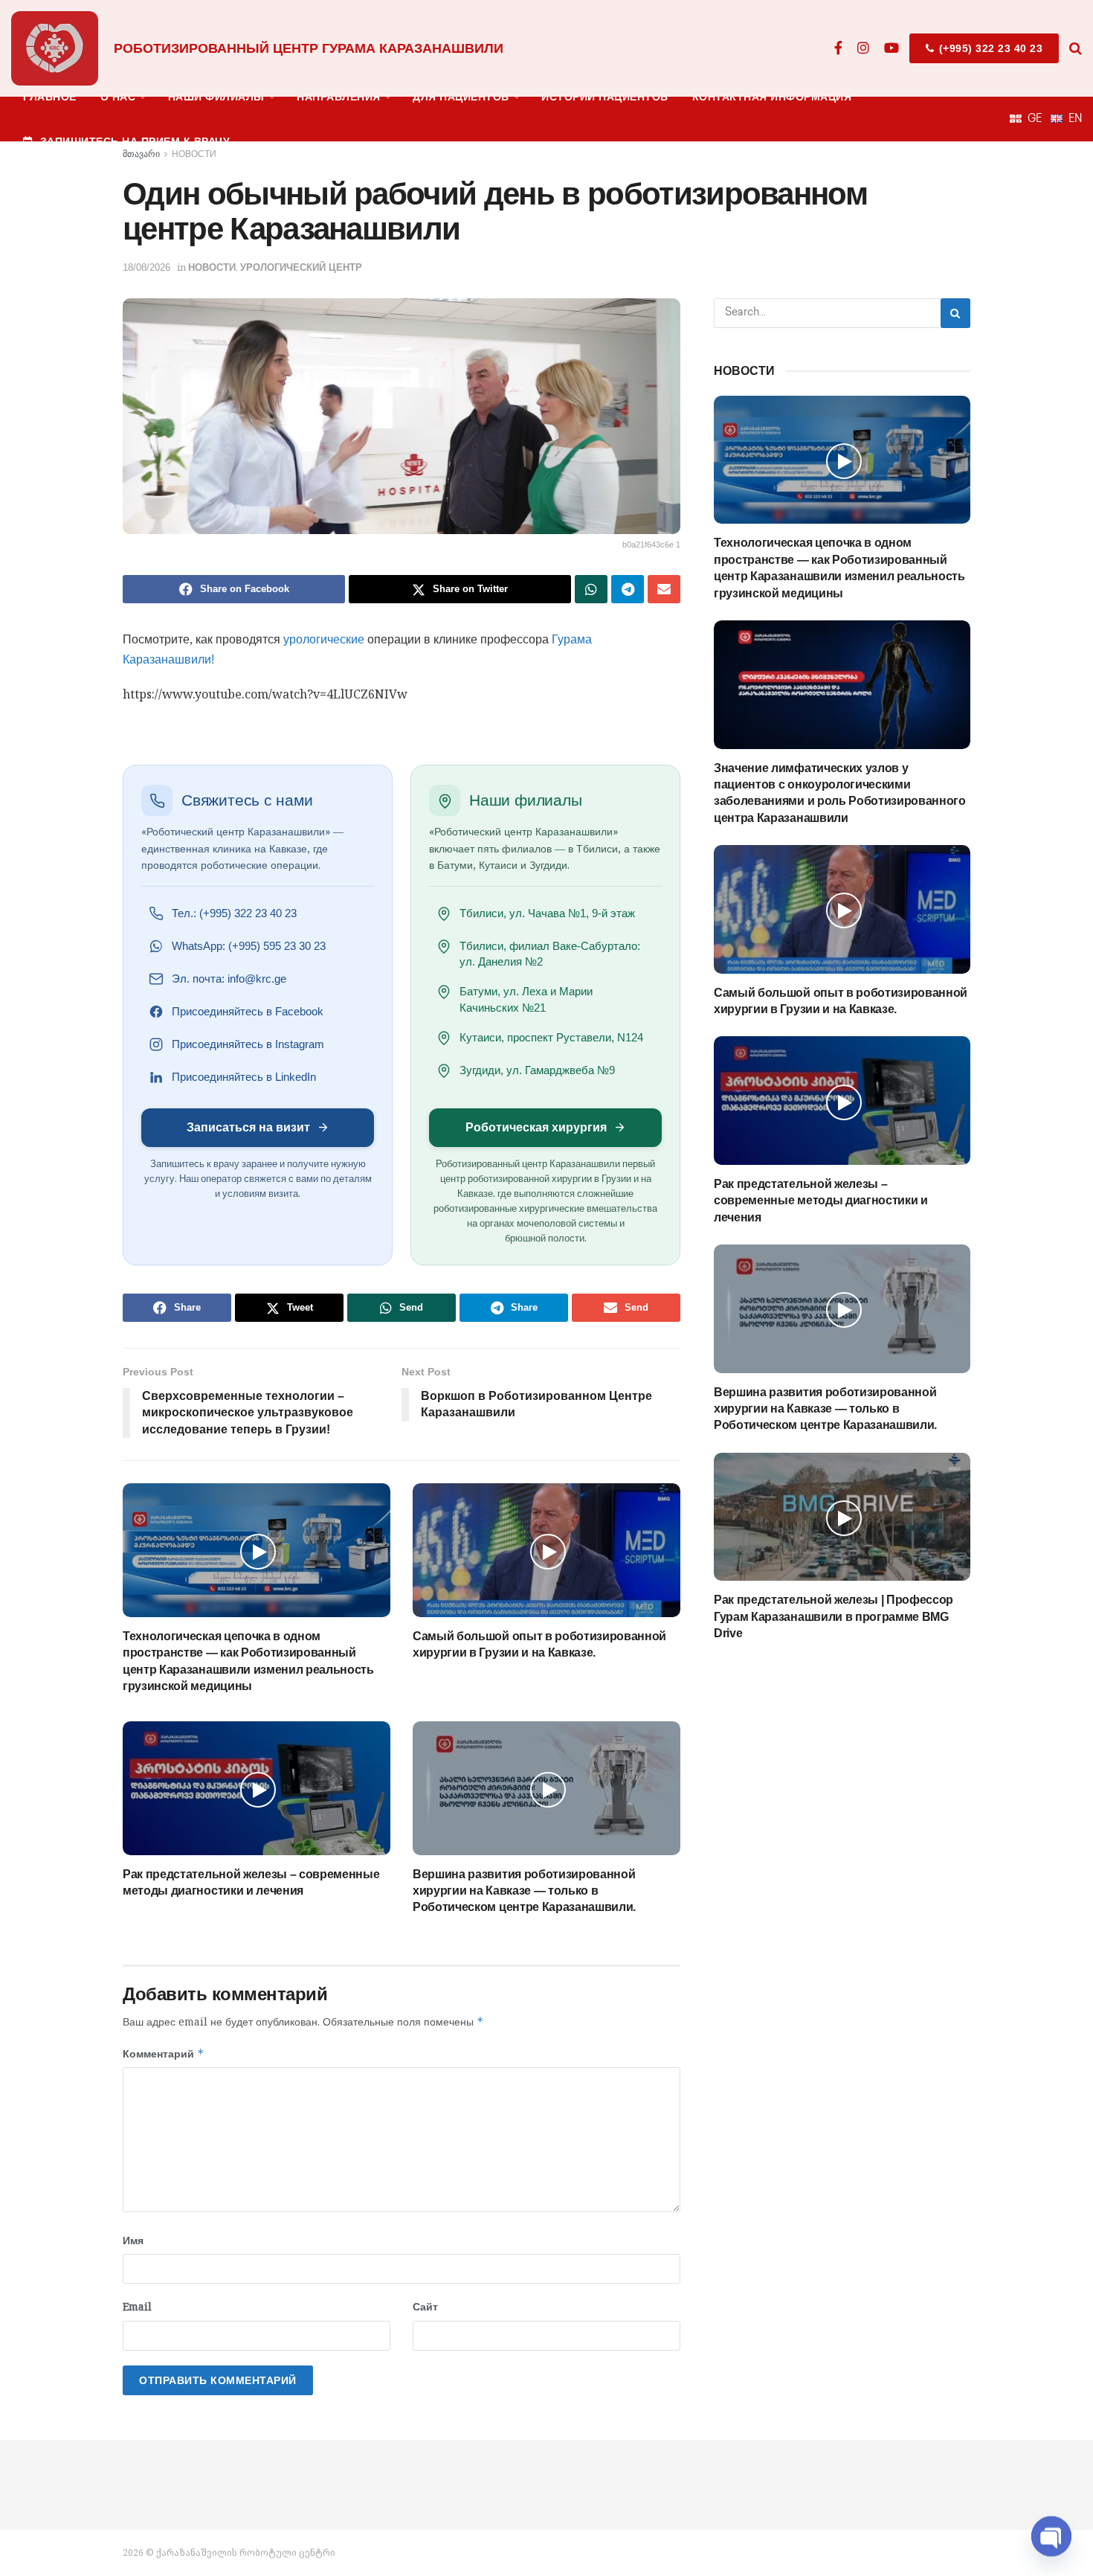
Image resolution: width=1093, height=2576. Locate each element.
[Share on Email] (664, 589)
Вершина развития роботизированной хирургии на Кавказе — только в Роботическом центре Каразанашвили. (524, 1891)
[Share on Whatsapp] (591, 589)
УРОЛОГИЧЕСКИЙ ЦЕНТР (301, 267)
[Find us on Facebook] (838, 48)
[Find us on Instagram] (863, 48)
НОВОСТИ (212, 267)
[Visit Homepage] (55, 48)
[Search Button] (1076, 48)
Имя (133, 2240)
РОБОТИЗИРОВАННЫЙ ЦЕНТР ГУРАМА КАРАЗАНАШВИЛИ (309, 48)
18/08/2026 (146, 267)
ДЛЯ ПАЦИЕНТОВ (461, 97)
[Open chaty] (1051, 2530)
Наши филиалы (216, 97)
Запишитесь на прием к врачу (135, 141)
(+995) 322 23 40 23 (989, 48)
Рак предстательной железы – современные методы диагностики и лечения (821, 1201)
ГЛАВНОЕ (50, 97)
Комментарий (164, 2053)
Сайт (425, 2306)
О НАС (118, 97)
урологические (324, 639)
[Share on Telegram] (628, 589)
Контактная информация (772, 97)
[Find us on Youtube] (892, 48)
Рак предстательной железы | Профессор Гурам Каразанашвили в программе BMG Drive (834, 1616)
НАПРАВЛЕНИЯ (339, 97)
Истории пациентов (605, 97)
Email (137, 2306)
